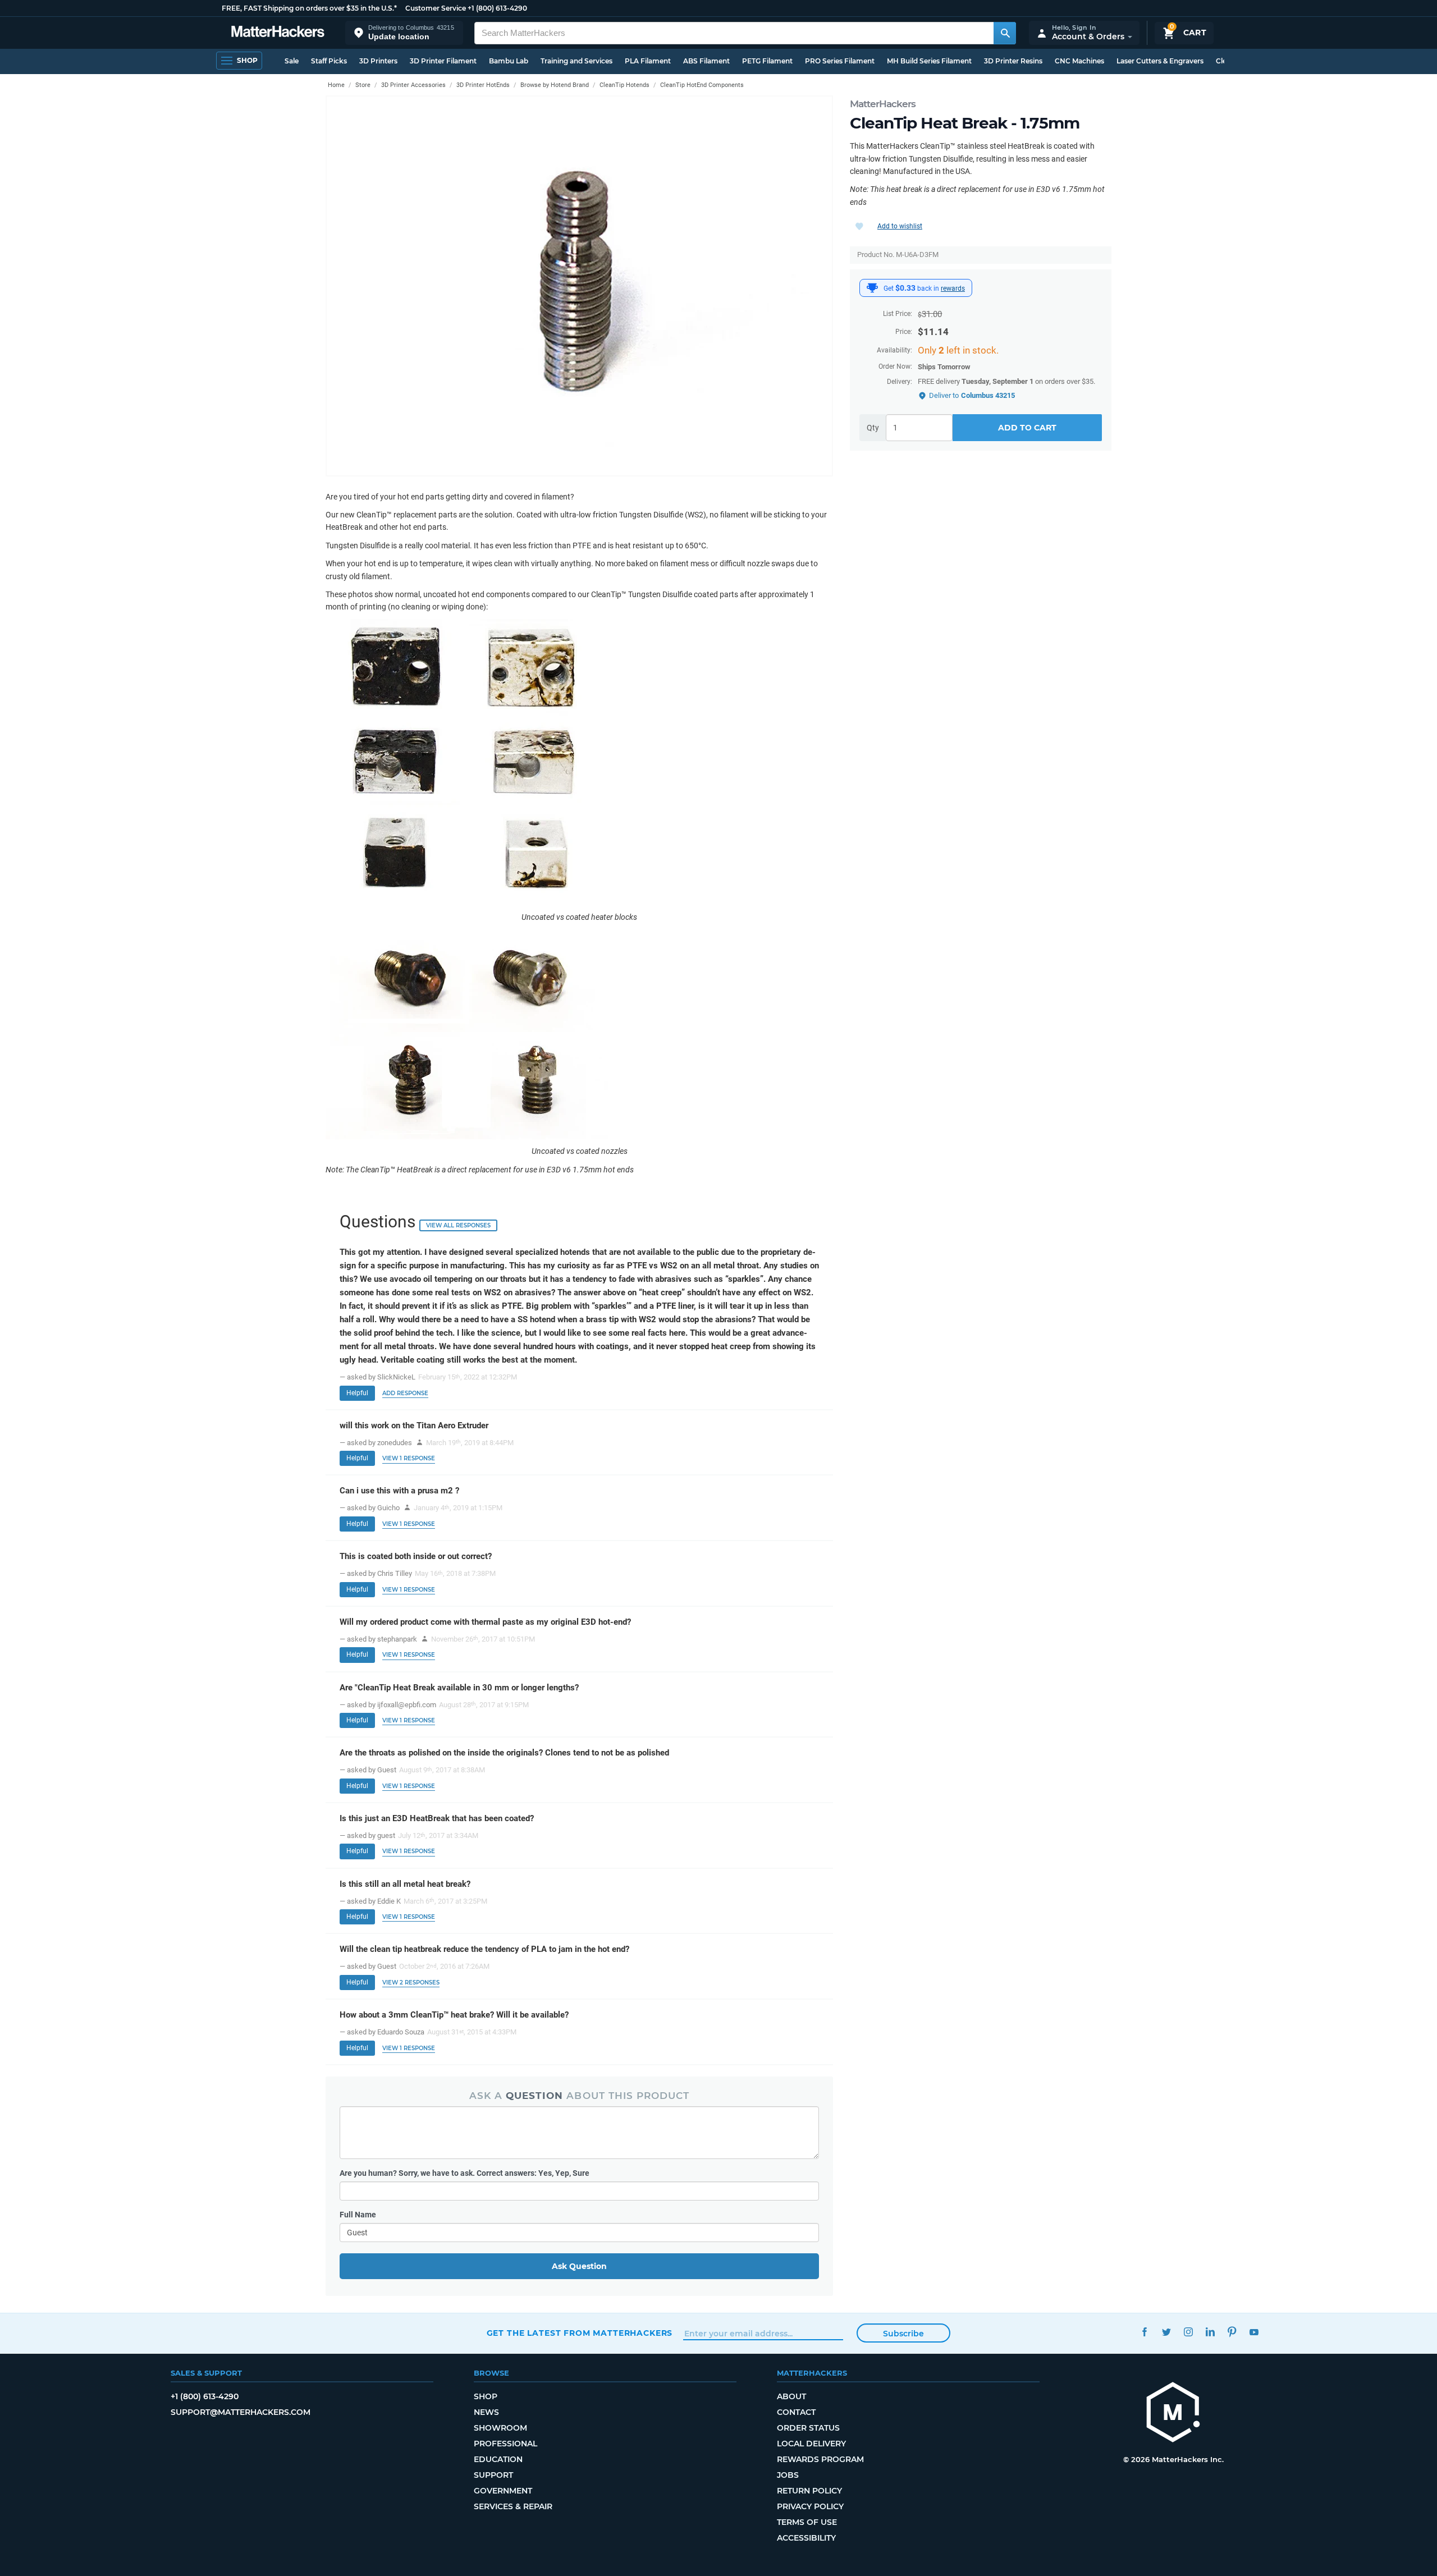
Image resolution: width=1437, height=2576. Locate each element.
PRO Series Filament (840, 61)
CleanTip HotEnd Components (702, 85)
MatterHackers (883, 104)
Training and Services (576, 61)
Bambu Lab (509, 61)
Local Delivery (811, 2444)
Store (363, 85)
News (486, 2412)
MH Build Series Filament (929, 61)
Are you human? (464, 2173)
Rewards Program (820, 2459)
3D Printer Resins (1013, 61)
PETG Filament (767, 61)
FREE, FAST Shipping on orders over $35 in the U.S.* (309, 8)
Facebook (1145, 2332)
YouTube (1254, 2332)
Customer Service (436, 8)
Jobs (788, 2475)
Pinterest (1232, 2332)
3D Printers (378, 61)
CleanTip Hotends (624, 85)
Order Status (808, 2428)
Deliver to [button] (972, 395)
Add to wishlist (900, 226)
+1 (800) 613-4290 (497, 8)
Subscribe (903, 2334)
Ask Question (579, 2266)
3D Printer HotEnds (483, 85)
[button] (404, 33)
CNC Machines (1079, 61)
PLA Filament (648, 61)
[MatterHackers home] (278, 33)
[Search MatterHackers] (1005, 33)
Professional (505, 2444)
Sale (292, 61)
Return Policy (809, 2491)
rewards (953, 288)
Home (336, 85)
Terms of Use (807, 2522)
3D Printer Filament (443, 61)
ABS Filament (706, 61)
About (791, 2396)
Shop (486, 2396)
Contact (796, 2412)
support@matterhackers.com (241, 2412)
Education (498, 2459)
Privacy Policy (810, 2506)
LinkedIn (1211, 2332)
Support (493, 2475)
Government (503, 2491)
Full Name (358, 2215)
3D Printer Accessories (413, 85)
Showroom (500, 2428)
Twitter (1167, 2332)
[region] (579, 286)
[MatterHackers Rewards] (872, 288)
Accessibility (806, 2538)
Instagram (1189, 2332)
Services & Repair (513, 2506)
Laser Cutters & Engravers (1160, 61)
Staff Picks (329, 61)
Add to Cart (1027, 428)
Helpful (357, 1393)
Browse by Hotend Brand (555, 85)
